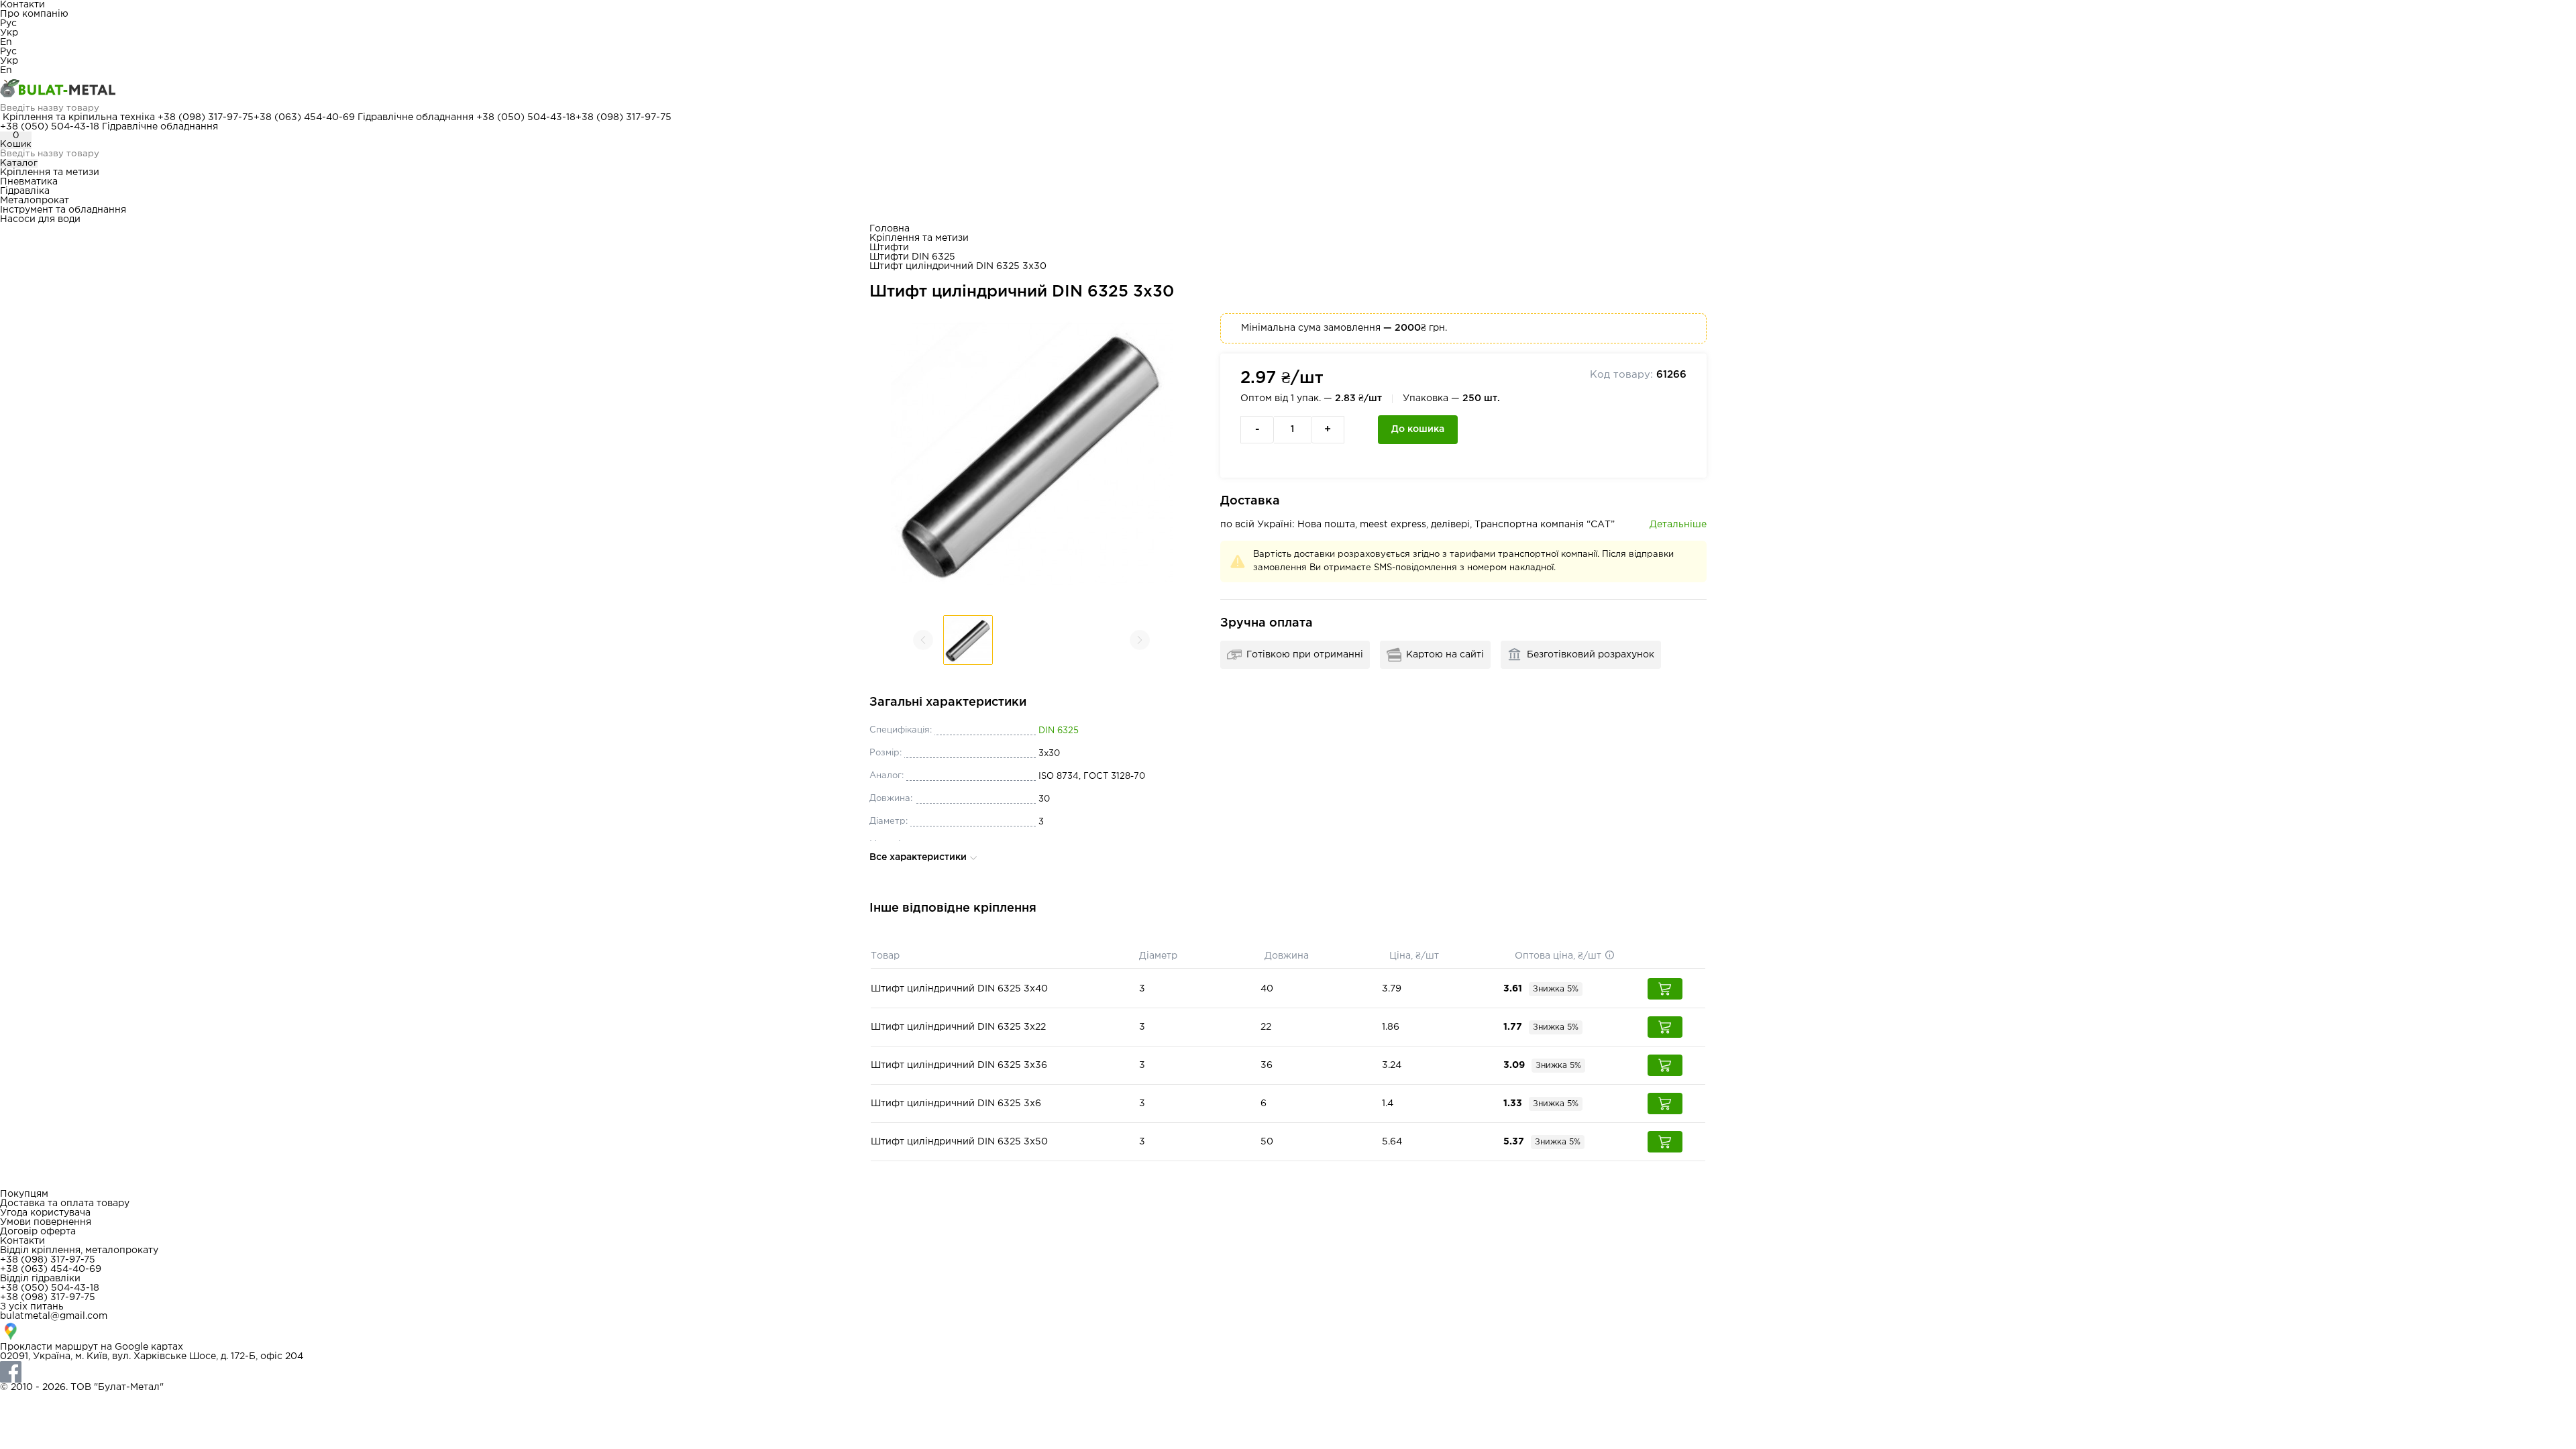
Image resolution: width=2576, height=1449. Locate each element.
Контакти (22, 5)
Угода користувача (45, 1213)
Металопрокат (35, 201)
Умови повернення (46, 1222)
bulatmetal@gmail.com (54, 1316)
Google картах (149, 1347)
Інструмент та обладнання (63, 210)
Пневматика (29, 182)
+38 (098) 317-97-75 (206, 117)
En (6, 42)
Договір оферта (38, 1232)
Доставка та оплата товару (65, 1203)
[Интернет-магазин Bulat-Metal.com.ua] (1288, 89)
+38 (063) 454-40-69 (304, 117)
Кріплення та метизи (50, 172)
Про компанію (34, 14)
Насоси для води (40, 219)
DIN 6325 (1059, 731)
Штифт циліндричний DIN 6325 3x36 (959, 1065)
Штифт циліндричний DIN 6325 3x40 (959, 989)
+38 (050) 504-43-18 (526, 117)
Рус (8, 23)
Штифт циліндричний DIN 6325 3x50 (959, 1142)
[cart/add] (1665, 989)
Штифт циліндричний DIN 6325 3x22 (958, 1027)
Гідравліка (25, 191)
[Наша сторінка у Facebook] (1288, 1372)
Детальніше (1678, 525)
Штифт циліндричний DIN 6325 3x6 (956, 1104)
